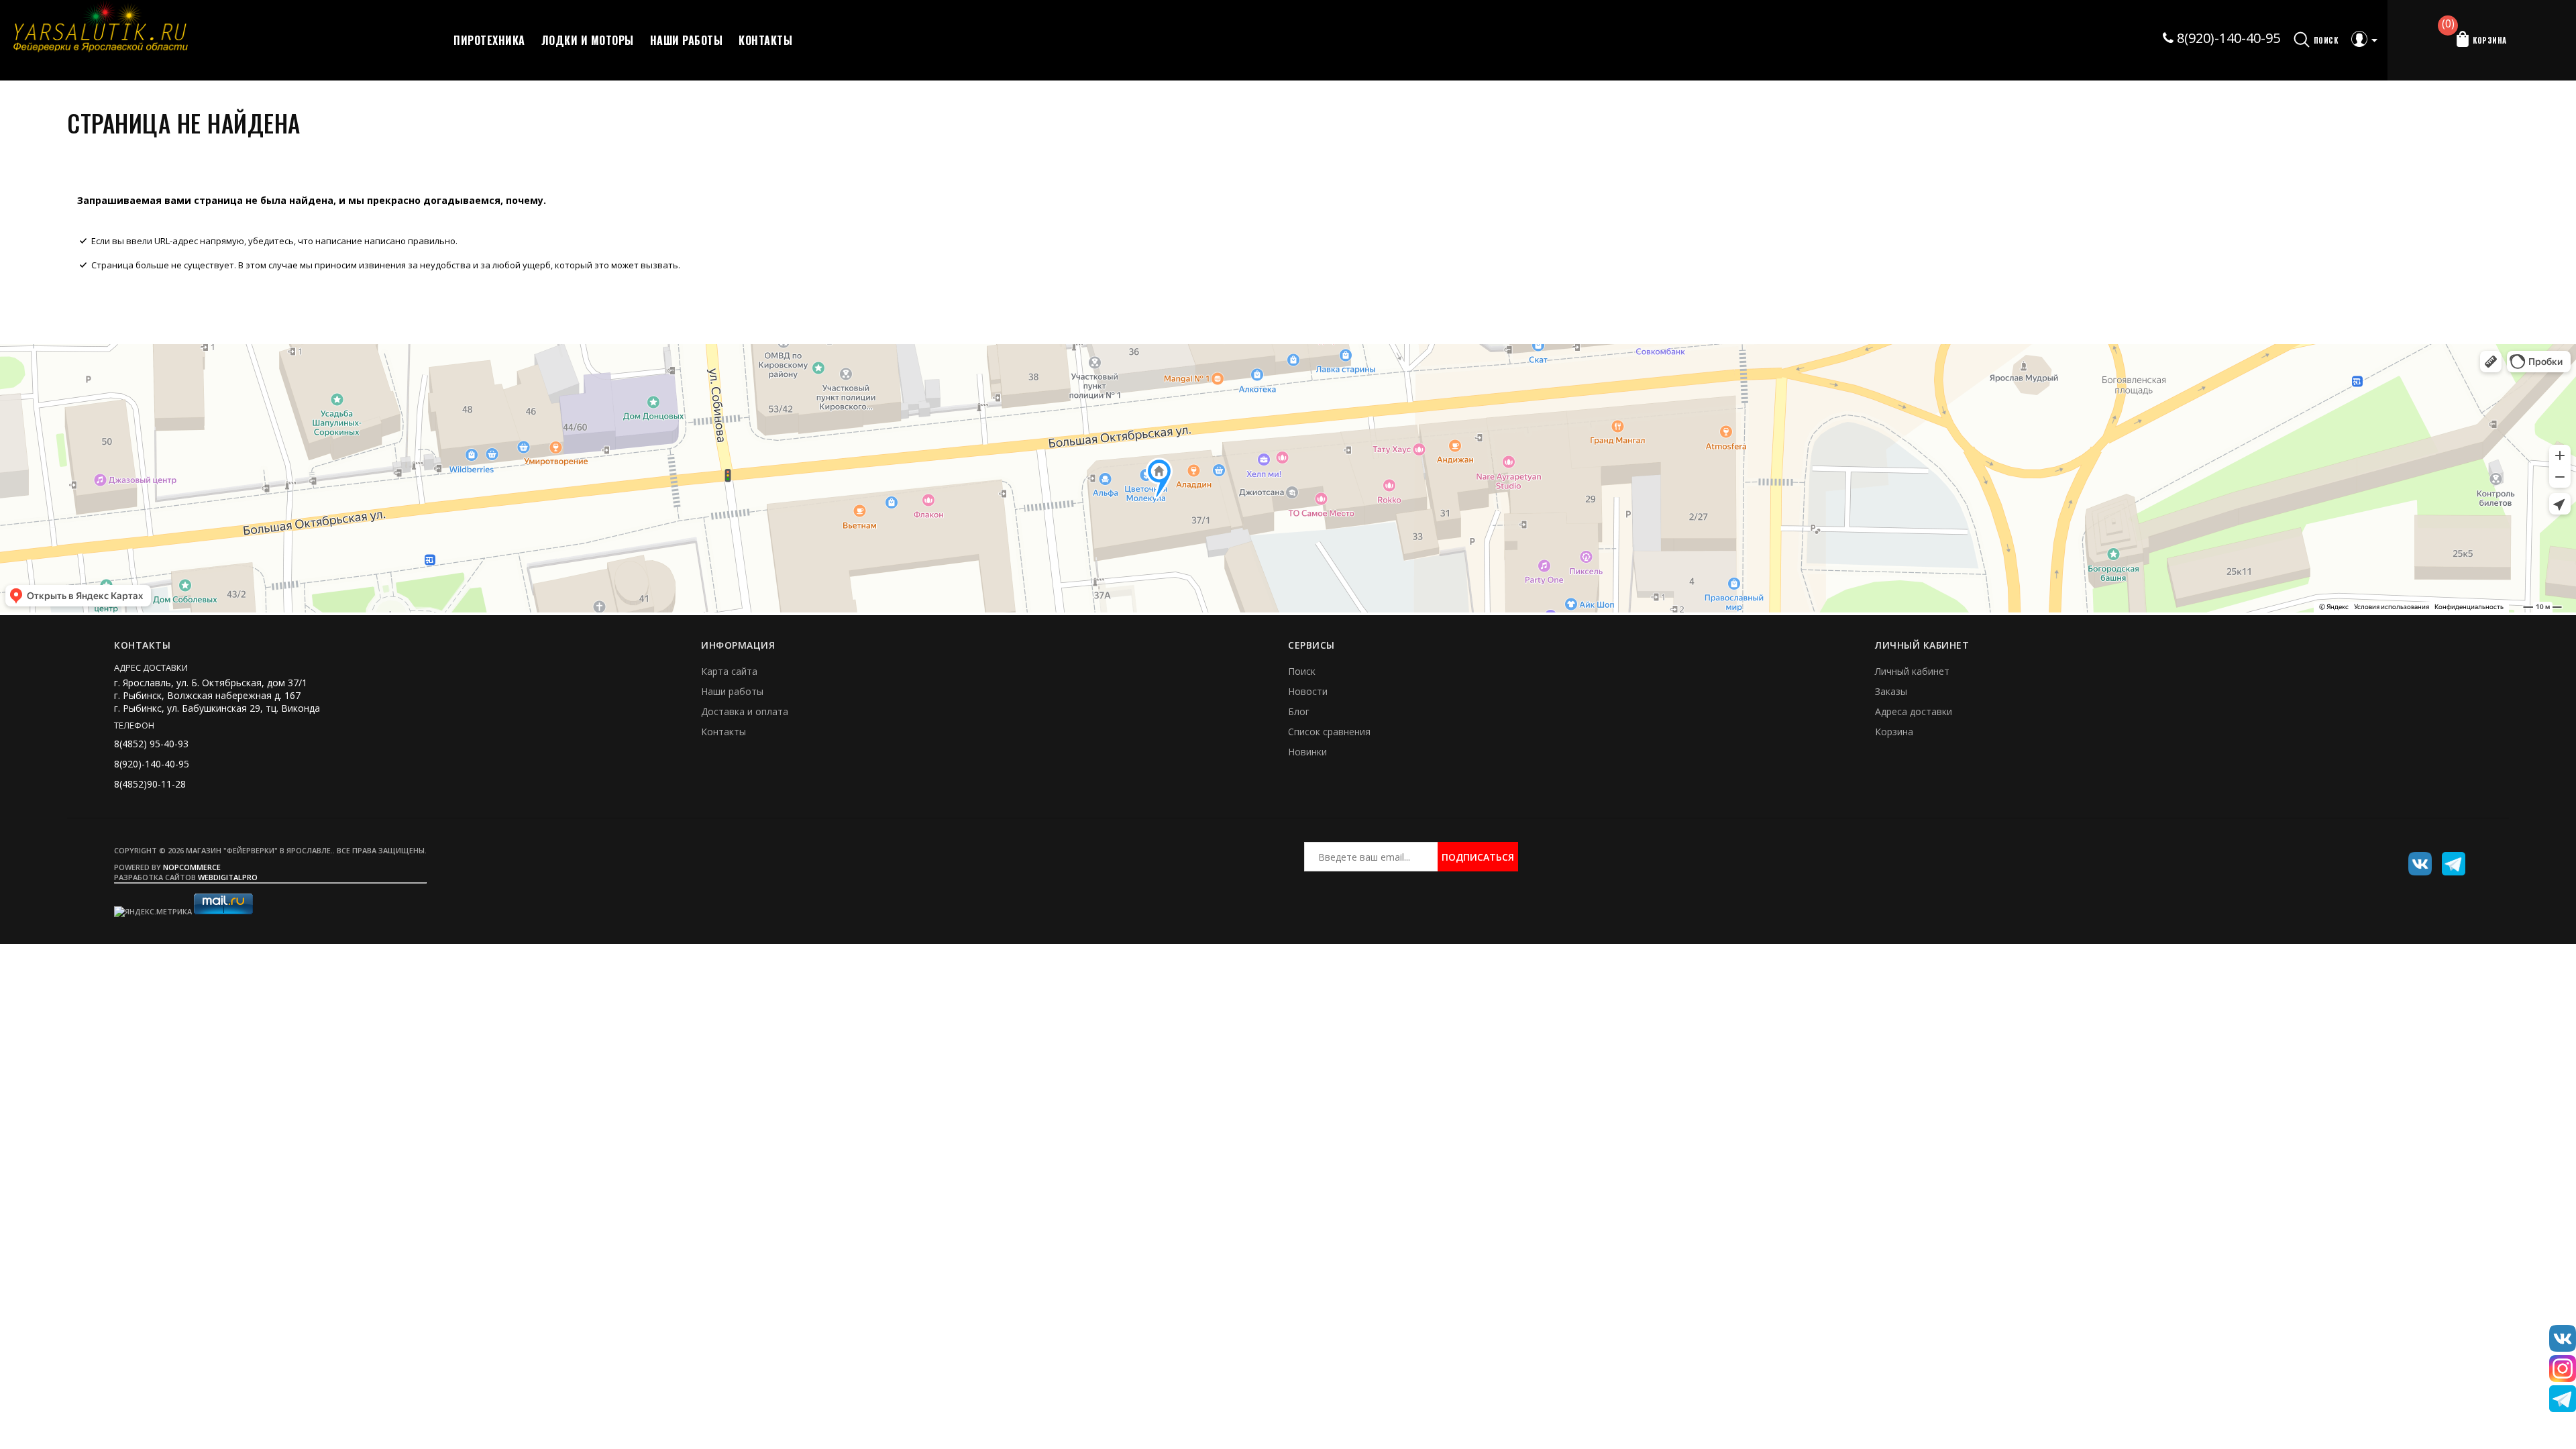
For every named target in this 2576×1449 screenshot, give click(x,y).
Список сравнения (1329, 732)
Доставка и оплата (745, 711)
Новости (1308, 691)
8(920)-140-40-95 (2227, 38)
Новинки (1307, 752)
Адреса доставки (1914, 711)
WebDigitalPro (228, 877)
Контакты (765, 40)
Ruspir (2415, 859)
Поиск (1302, 671)
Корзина (1894, 732)
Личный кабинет (1912, 671)
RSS (2449, 859)
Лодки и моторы (588, 40)
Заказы (1891, 691)
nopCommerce (192, 867)
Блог (1299, 711)
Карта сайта (729, 671)
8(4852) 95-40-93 (151, 744)
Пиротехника (489, 40)
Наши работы (687, 40)
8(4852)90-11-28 (150, 784)
